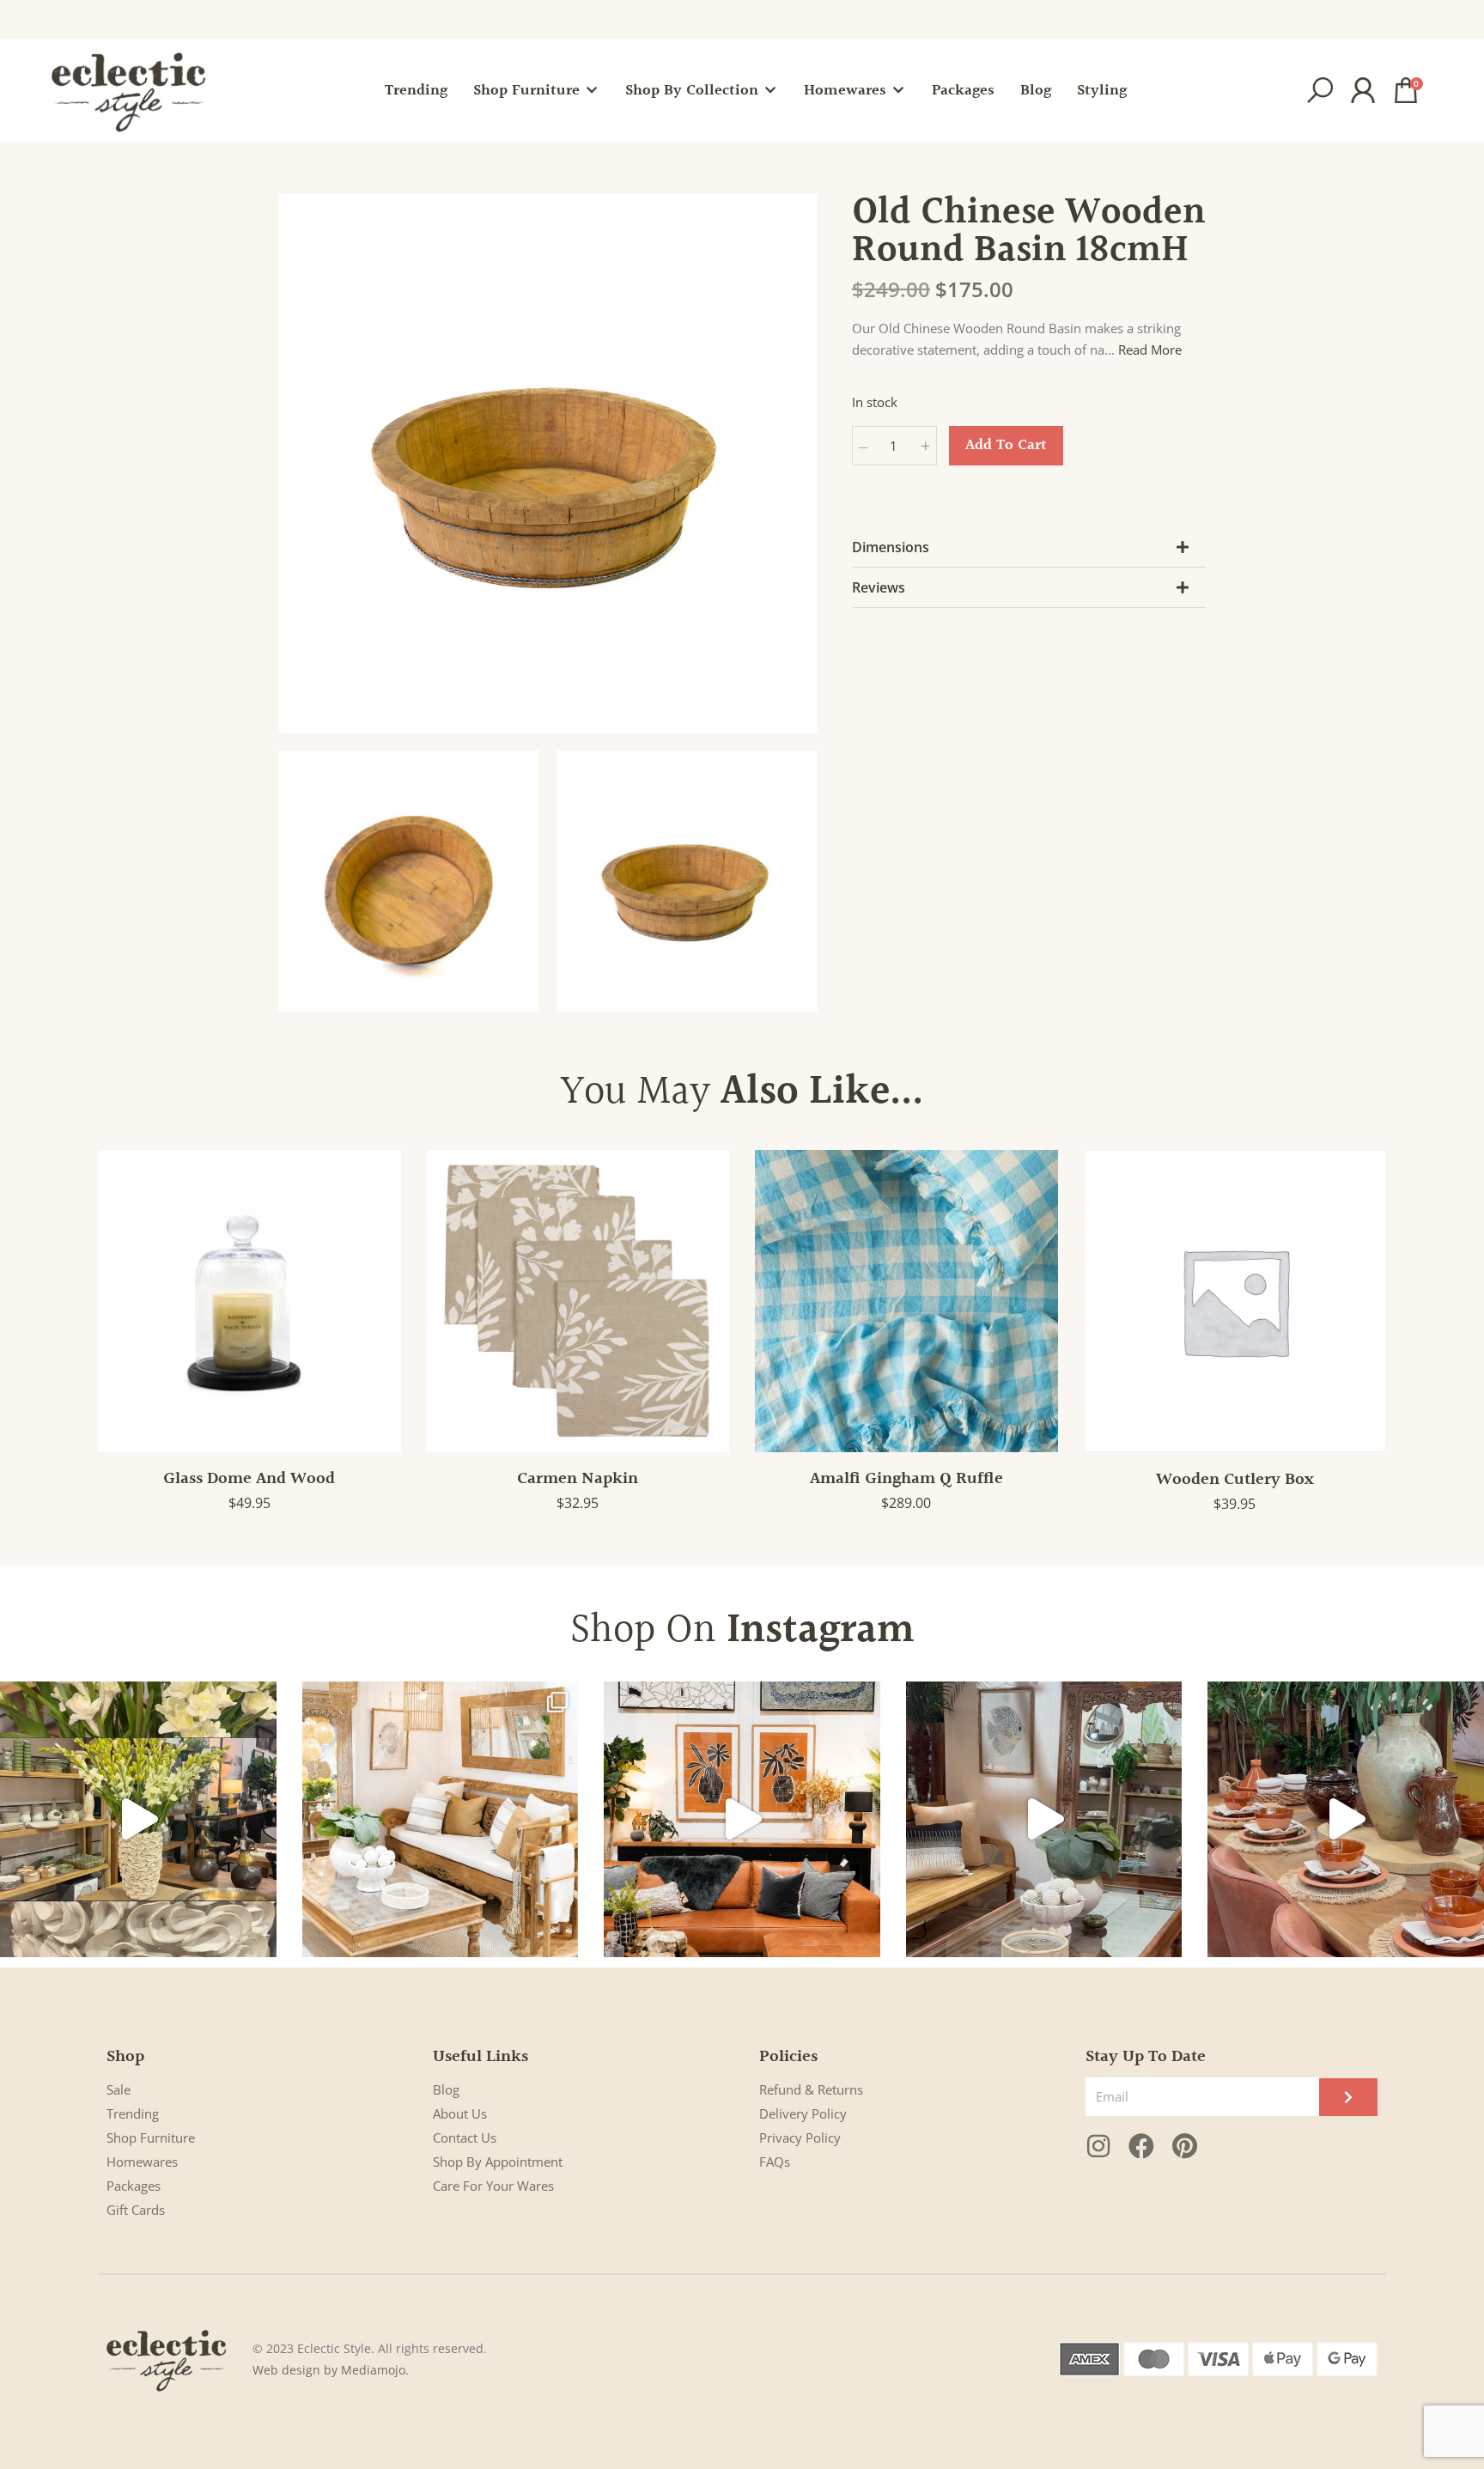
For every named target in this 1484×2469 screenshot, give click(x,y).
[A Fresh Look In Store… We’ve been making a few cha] (441, 1820)
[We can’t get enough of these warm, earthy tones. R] (1346, 1820)
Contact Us (465, 2138)
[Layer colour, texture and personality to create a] (742, 1820)
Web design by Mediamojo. (331, 2370)
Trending (133, 2113)
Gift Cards (136, 2210)
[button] (1320, 90)
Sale (119, 2089)
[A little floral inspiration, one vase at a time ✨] (138, 1820)
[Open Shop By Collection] (770, 91)
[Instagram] (1098, 2146)
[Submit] (1348, 2097)
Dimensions (891, 547)
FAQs (775, 2162)
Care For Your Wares (493, 2186)
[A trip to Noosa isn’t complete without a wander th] (1044, 1820)
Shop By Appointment (498, 2162)
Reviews (879, 587)
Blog (446, 2089)
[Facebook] (1141, 2146)
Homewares (142, 2162)
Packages (134, 2186)
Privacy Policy (800, 2138)
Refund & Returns (811, 2089)
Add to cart (1006, 445)
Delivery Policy (803, 2113)
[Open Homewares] (898, 91)
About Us (460, 2113)
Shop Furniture (151, 2138)
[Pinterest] (1184, 2146)
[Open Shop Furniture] (592, 91)
